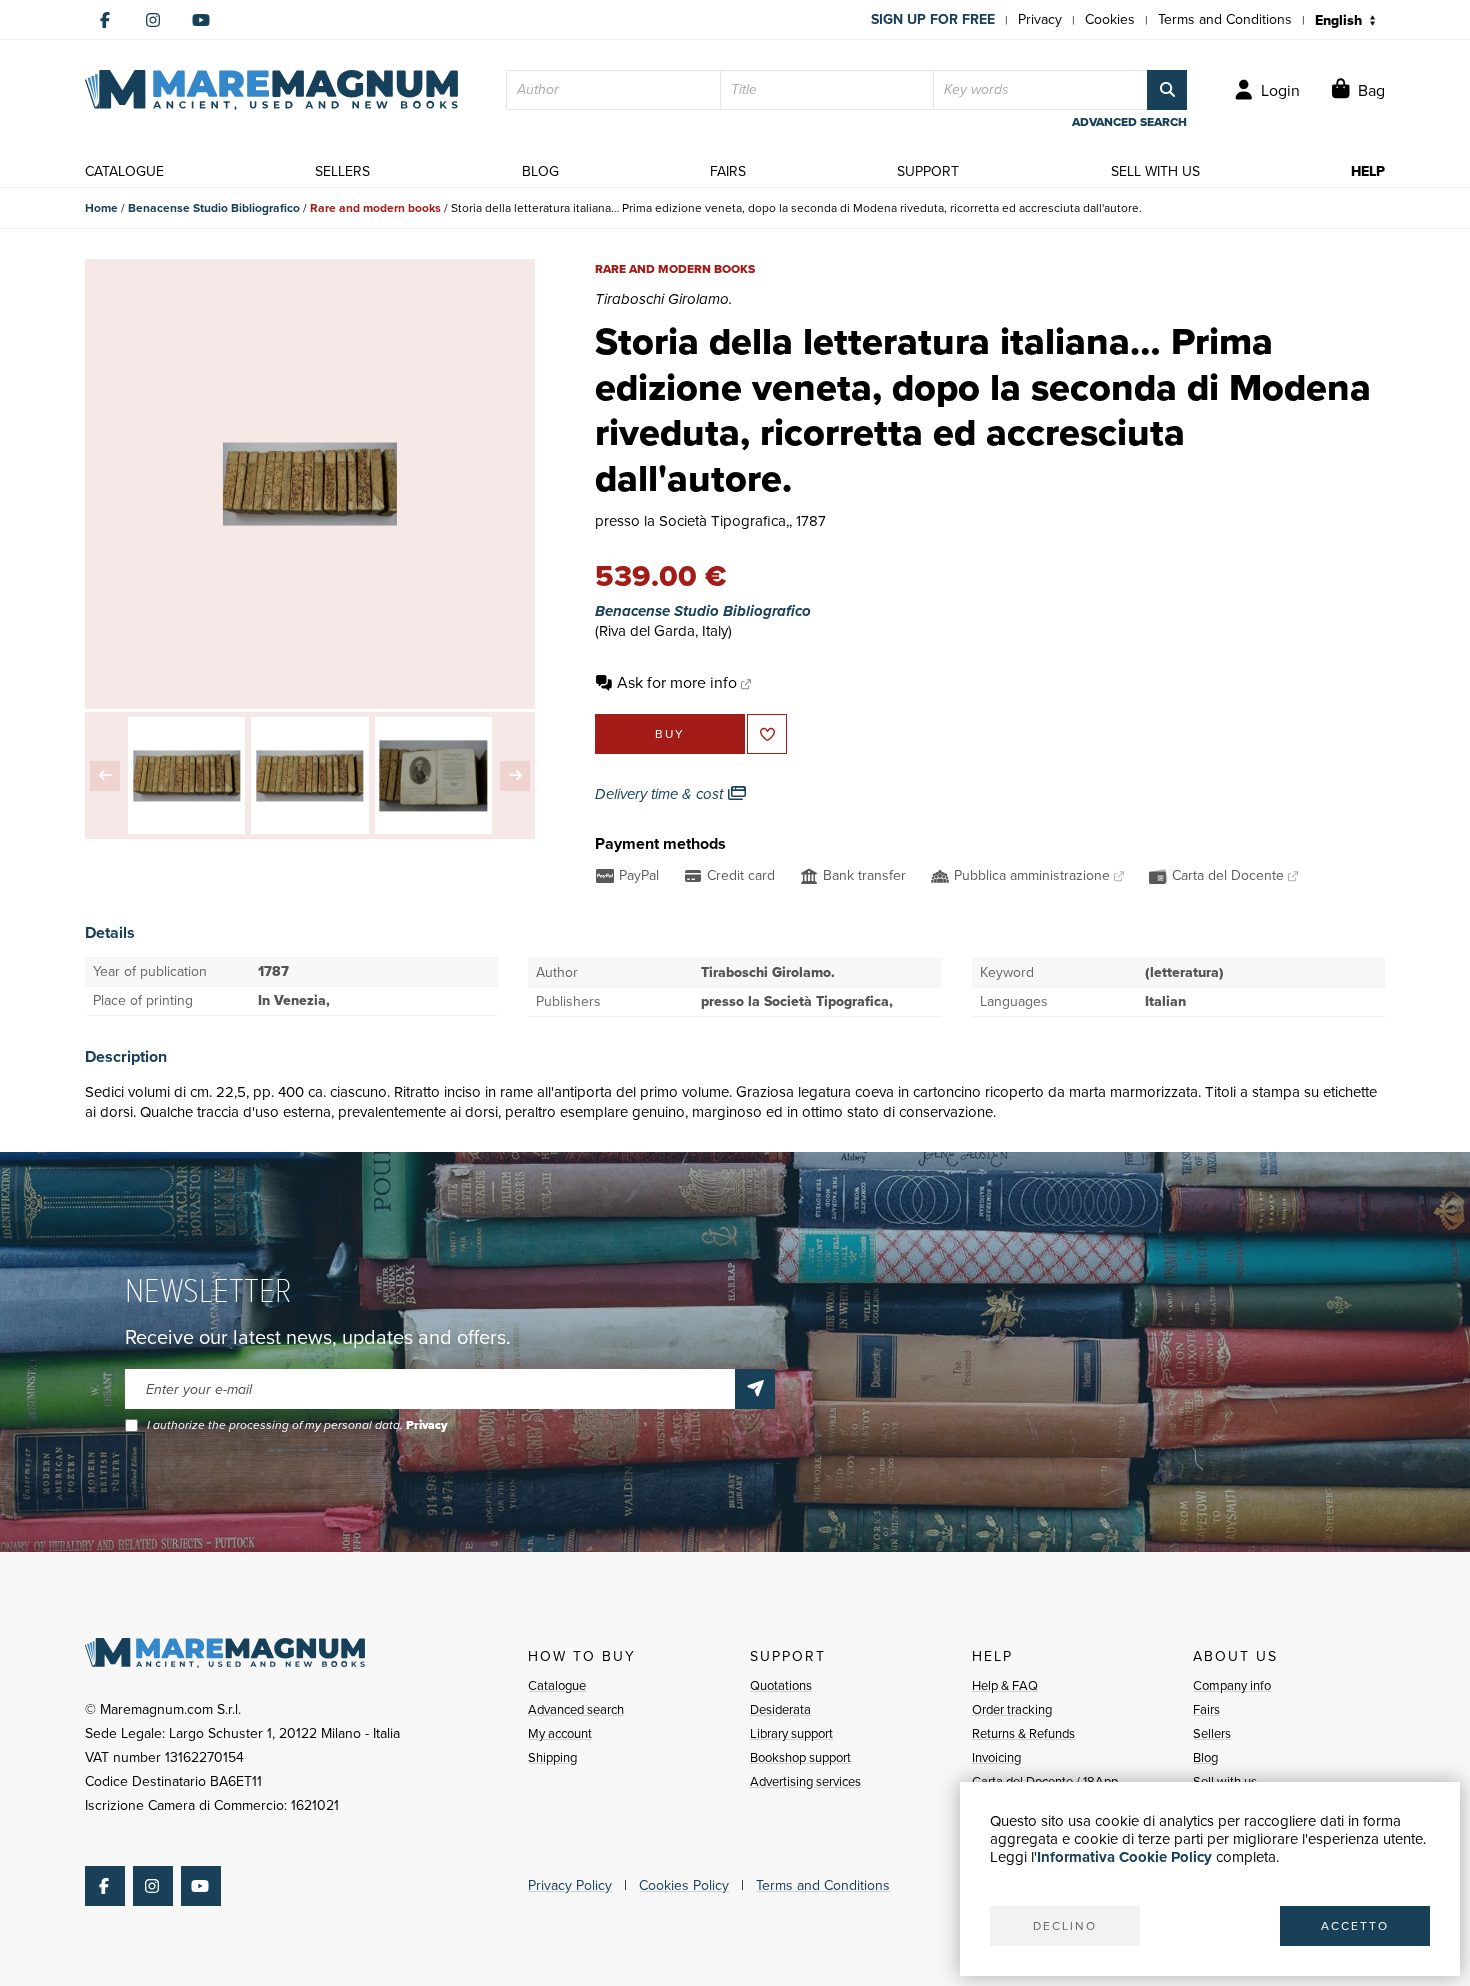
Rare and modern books (375, 208)
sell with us (1155, 171)
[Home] (271, 90)
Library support (791, 1733)
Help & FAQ (1005, 1685)
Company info (1232, 1685)
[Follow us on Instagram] (153, 20)
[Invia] (755, 1389)
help (1368, 171)
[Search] (1167, 90)
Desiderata (780, 1709)
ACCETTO (1355, 1926)
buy (670, 734)
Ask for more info (677, 682)
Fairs (1206, 1709)
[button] (105, 776)
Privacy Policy (570, 1885)
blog (540, 171)
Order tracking (1012, 1709)
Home (101, 208)
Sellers (1212, 1733)
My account (560, 1733)
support (928, 171)
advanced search (1129, 122)
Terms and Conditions (1225, 19)
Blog (1205, 1757)
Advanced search (576, 1709)
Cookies (1110, 19)
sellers (342, 171)
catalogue (124, 171)
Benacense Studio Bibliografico (214, 208)
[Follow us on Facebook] (105, 20)
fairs (728, 171)
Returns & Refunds (1023, 1733)
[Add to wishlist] (767, 734)
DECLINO (1065, 1926)
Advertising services (805, 1781)
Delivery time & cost (661, 794)
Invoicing (996, 1757)
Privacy (1040, 19)
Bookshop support (800, 1757)
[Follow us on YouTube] (201, 20)
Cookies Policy (684, 1885)
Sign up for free (933, 19)
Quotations (781, 1685)
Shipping (552, 1757)
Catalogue (557, 1685)
